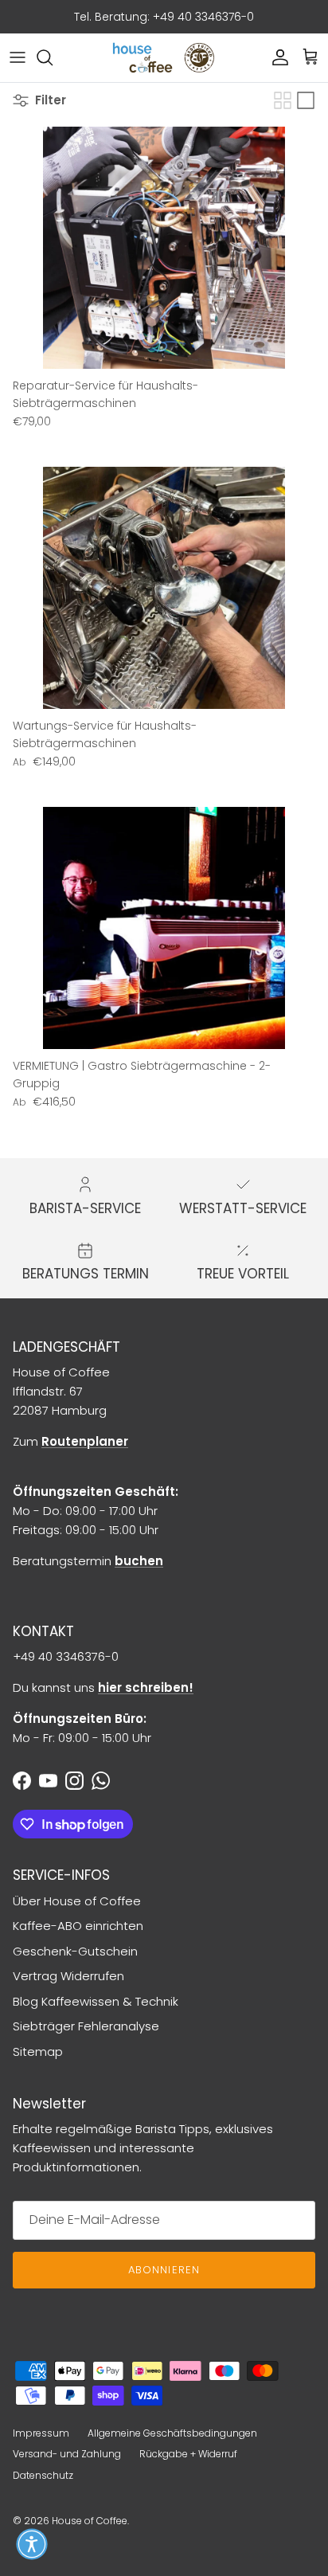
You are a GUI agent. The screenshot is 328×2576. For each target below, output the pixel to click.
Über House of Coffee (77, 1901)
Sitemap (38, 2051)
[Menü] (18, 57)
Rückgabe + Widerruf (188, 2454)
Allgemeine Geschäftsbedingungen (172, 2433)
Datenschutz (43, 2475)
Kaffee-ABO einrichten (78, 1926)
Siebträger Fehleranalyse (86, 2026)
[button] (32, 2544)
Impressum (41, 2433)
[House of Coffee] (164, 58)
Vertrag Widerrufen (68, 1976)
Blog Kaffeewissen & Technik (96, 2001)
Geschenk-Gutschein (75, 1951)
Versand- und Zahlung (67, 2454)
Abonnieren (164, 2270)
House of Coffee (90, 2521)
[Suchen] (53, 57)
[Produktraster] (283, 100)
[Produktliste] (306, 100)
